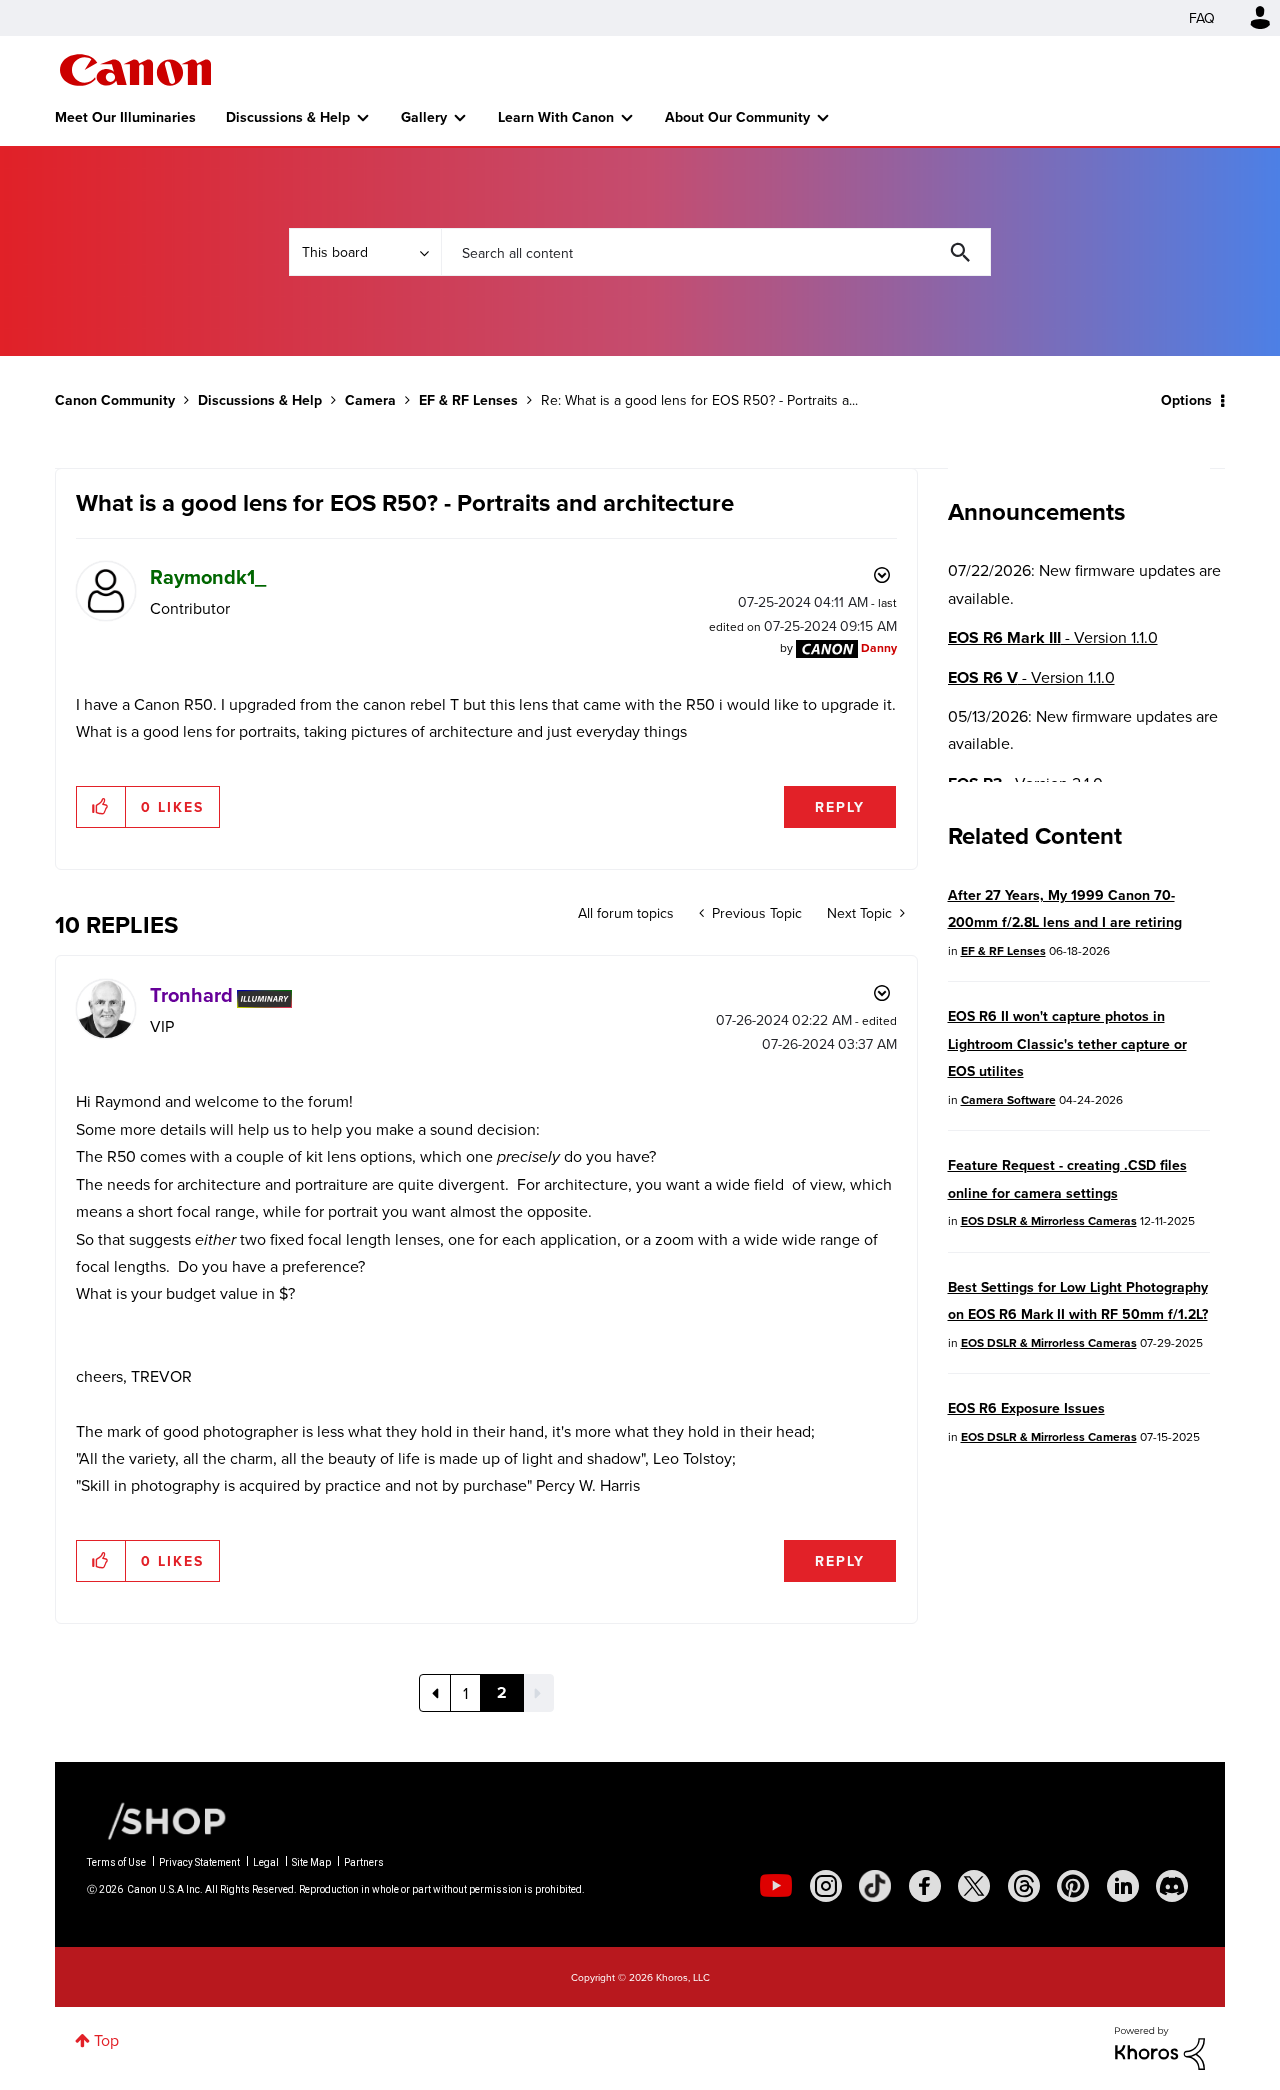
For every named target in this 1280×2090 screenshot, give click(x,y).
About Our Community (737, 117)
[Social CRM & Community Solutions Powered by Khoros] (1160, 2046)
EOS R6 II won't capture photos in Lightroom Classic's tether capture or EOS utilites (1067, 1043)
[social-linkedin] (1123, 1886)
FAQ (1202, 18)
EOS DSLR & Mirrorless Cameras (1049, 1220)
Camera (370, 400)
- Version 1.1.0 (1053, 637)
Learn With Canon (556, 117)
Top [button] (106, 2040)
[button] (101, 807)
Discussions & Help (288, 117)
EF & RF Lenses (468, 400)
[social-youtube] (776, 1886)
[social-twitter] (974, 1886)
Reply (840, 807)
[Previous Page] (435, 1693)
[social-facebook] (925, 1886)
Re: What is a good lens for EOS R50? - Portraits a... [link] (699, 400)
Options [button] (1186, 400)
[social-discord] (1172, 1886)
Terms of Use (116, 1862)
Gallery (424, 117)
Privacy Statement (199, 1862)
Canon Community (135, 70)
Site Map (311, 1862)
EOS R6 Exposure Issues (1026, 1408)
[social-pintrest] (1073, 1886)
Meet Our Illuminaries (125, 117)
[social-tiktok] (875, 1886)
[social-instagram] (826, 1886)
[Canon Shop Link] (157, 1819)
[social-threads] (1024, 1886)
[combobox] (716, 252)
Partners (364, 1862)
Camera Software (1008, 1099)
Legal (266, 1862)
